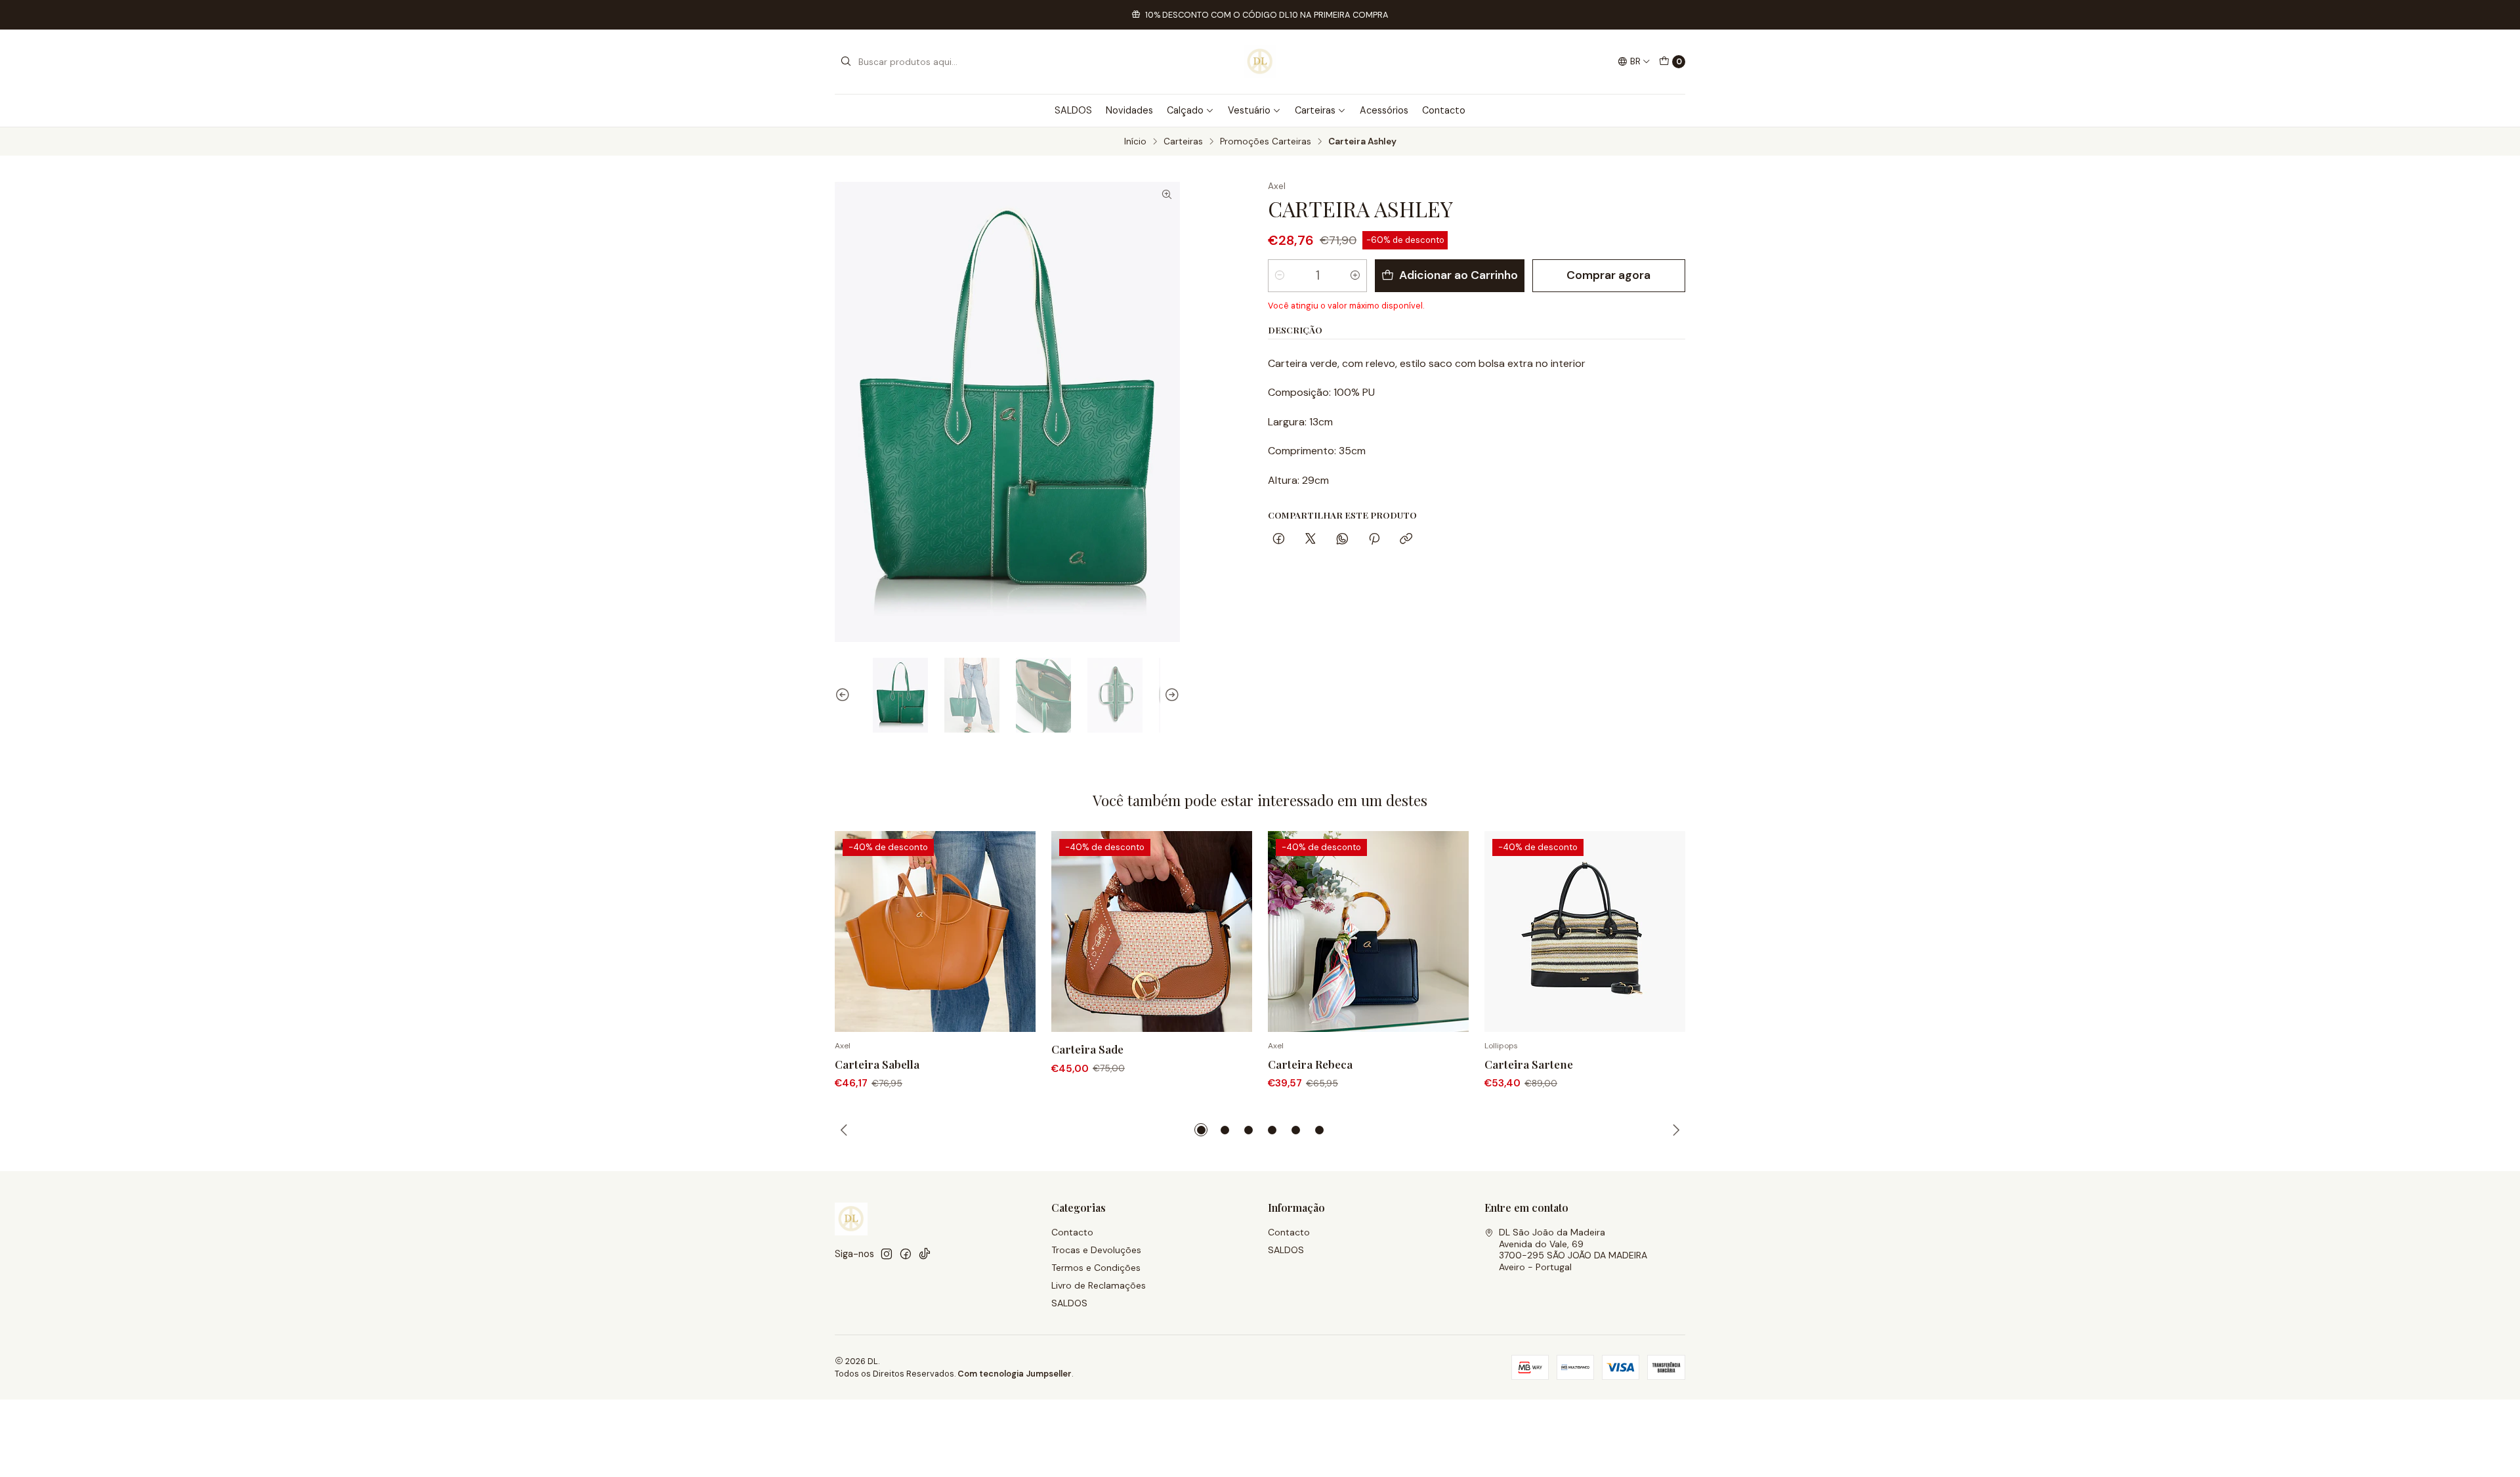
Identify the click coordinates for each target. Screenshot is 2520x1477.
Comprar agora (1608, 275)
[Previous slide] (845, 695)
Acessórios (1384, 110)
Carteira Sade (1087, 1049)
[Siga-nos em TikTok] (925, 1254)
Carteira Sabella (877, 1064)
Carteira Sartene (1529, 1064)
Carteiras (1315, 110)
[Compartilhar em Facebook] (1279, 540)
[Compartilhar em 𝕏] (1311, 540)
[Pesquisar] (846, 62)
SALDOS (1073, 110)
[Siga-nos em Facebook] (906, 1254)
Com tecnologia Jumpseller (1015, 1374)
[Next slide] (1170, 695)
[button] (1201, 1130)
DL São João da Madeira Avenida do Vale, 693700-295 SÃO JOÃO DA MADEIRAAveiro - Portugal (1573, 1250)
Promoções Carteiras (1266, 142)
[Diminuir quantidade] (1280, 276)
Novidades (1129, 110)
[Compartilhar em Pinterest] (1374, 540)
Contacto (1444, 110)
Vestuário (1249, 110)
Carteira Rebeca (1310, 1064)
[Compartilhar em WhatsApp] (1342, 540)
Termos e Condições (1096, 1268)
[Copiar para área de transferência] (1406, 540)
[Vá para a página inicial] (1260, 62)
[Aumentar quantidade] (1355, 276)
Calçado (1185, 110)
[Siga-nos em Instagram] (887, 1254)
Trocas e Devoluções (1096, 1250)
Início (1135, 142)
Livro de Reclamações (1099, 1285)
